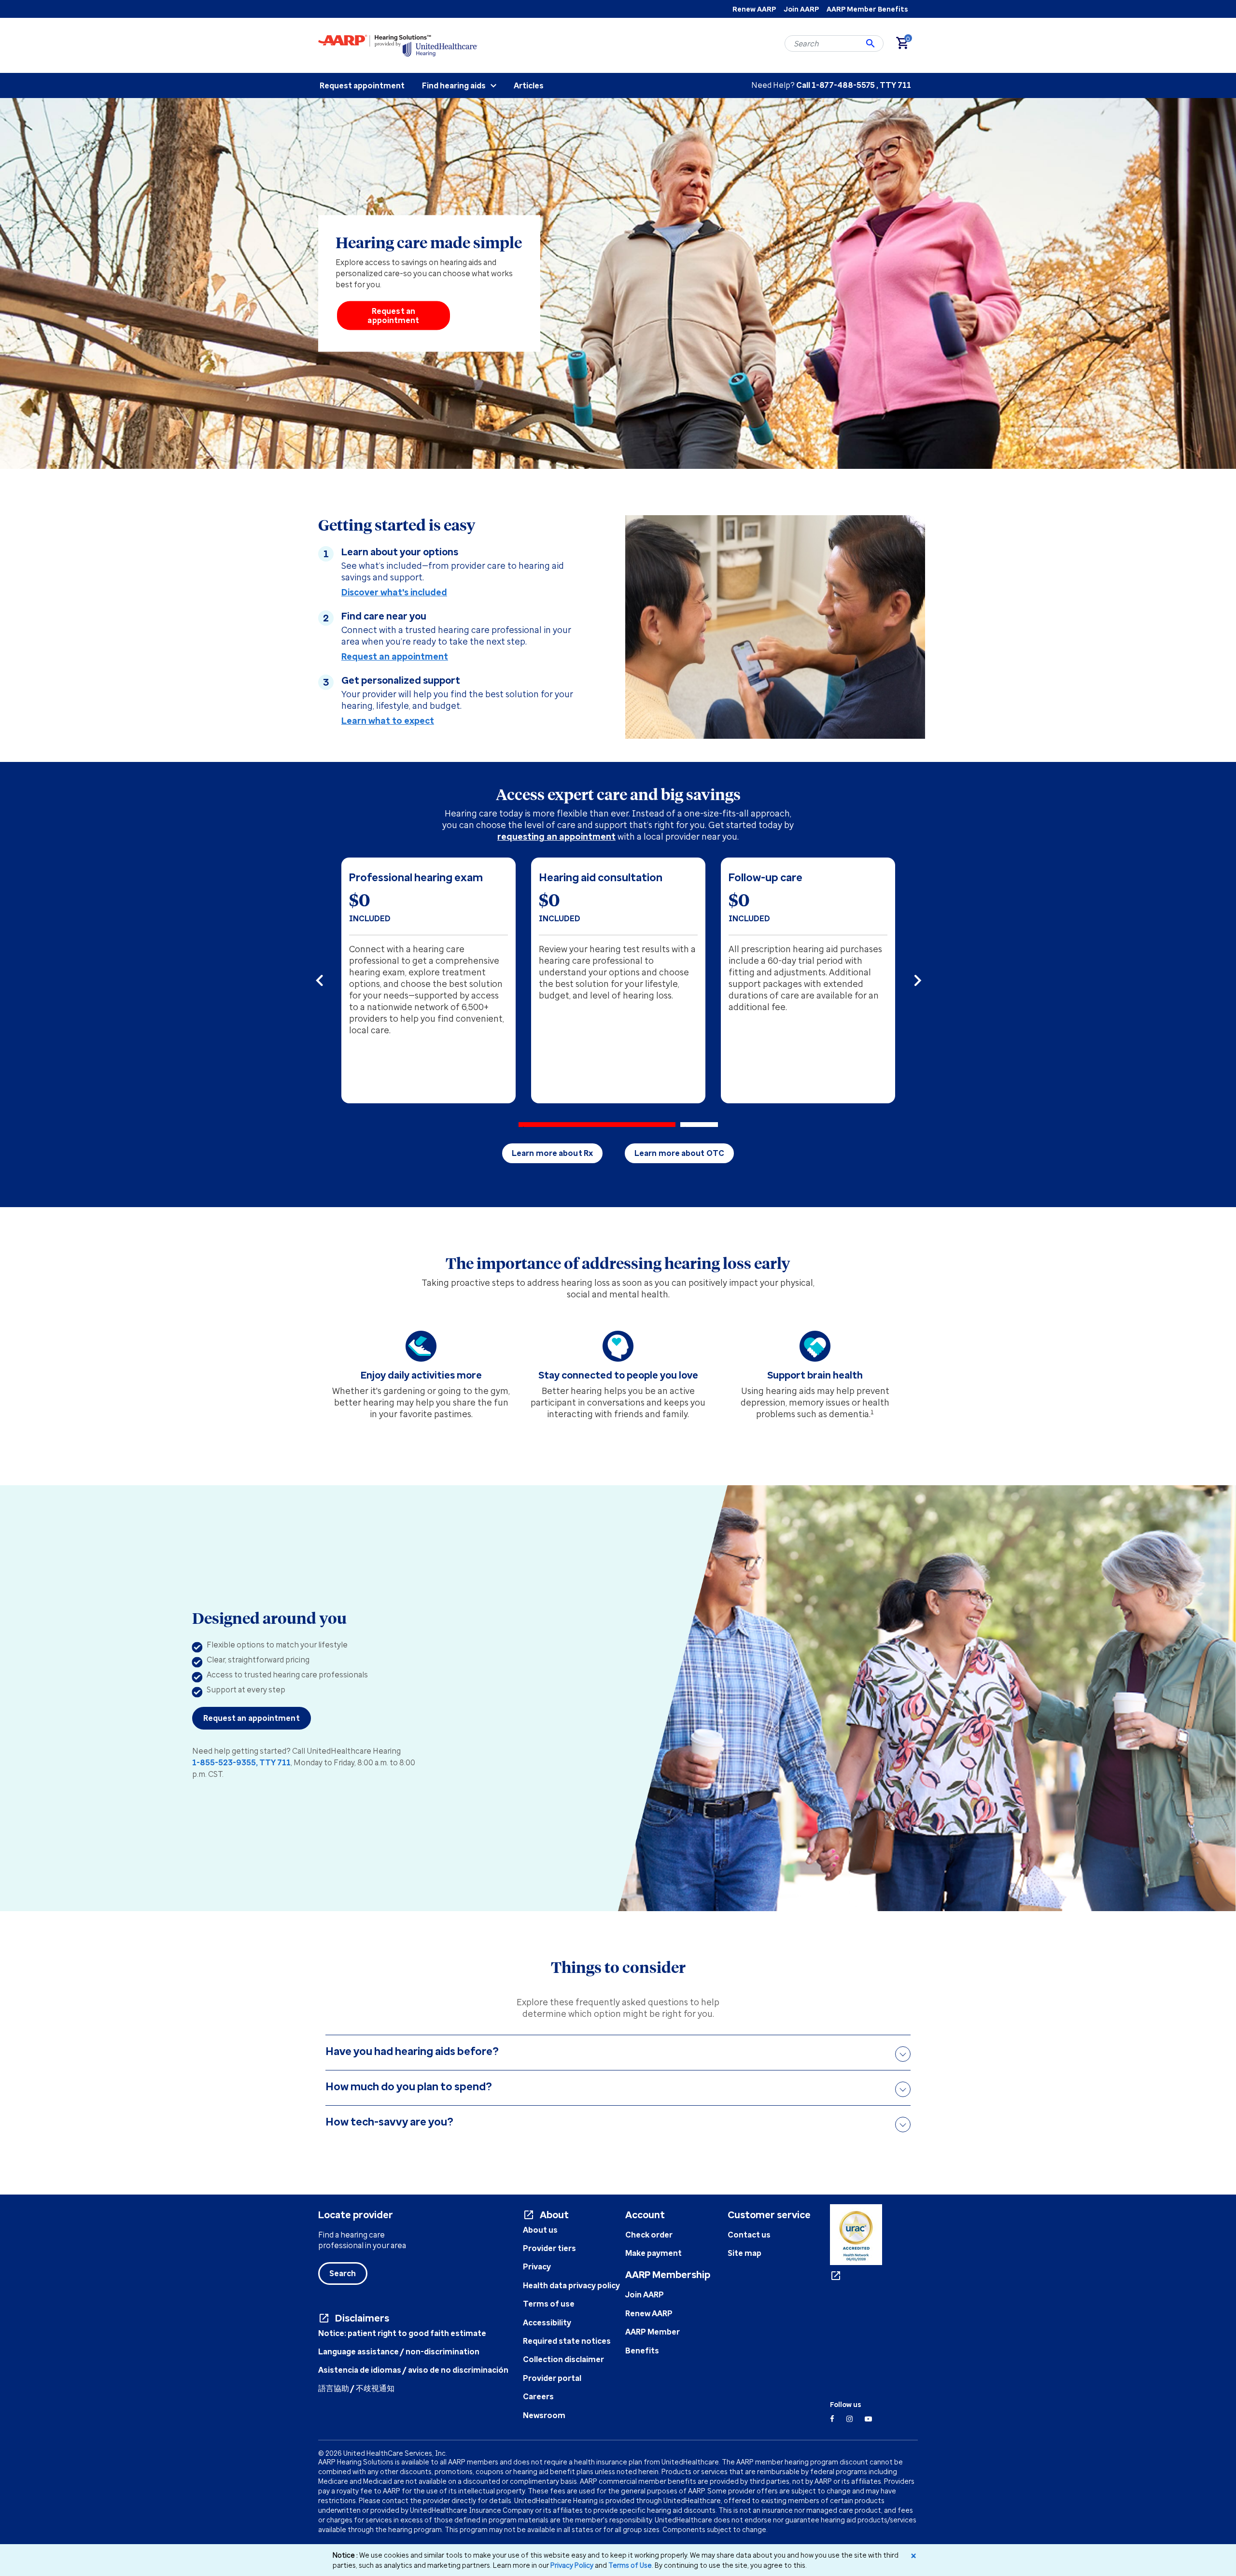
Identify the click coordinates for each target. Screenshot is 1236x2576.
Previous (340, 981)
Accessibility (547, 2323)
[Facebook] (832, 2419)
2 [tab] (699, 1125)
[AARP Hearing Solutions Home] (398, 45)
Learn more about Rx (552, 1153)
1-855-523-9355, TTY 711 (241, 1762)
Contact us (749, 2235)
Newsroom (544, 2415)
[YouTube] (868, 2419)
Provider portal (552, 2378)
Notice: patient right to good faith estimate (402, 2333)
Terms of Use (630, 2565)
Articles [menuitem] (529, 85)
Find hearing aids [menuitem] (454, 85)
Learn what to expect (388, 720)
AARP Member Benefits (867, 9)
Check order (649, 2235)
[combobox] (834, 43)
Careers (538, 2396)
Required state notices (567, 2341)
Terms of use (549, 2304)
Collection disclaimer (563, 2359)
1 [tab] (597, 1125)
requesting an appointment (556, 836)
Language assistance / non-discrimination (399, 2351)
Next (914, 981)
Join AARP (801, 9)
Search (343, 2273)
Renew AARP (754, 9)
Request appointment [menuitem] (362, 85)
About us (540, 2230)
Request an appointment (393, 316)
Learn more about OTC (679, 1153)
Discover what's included (394, 592)
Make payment (653, 2253)
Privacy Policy (572, 2565)
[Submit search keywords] (871, 43)
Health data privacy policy (571, 2285)
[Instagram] (850, 2419)
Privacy (537, 2266)
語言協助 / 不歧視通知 (356, 2388)
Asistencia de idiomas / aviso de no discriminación (413, 2370)
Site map (744, 2253)
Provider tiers (549, 2248)
